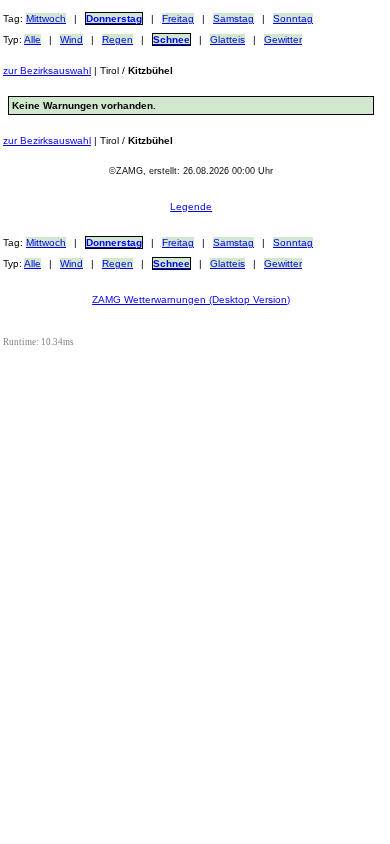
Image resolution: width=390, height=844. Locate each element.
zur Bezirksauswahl (47, 70)
